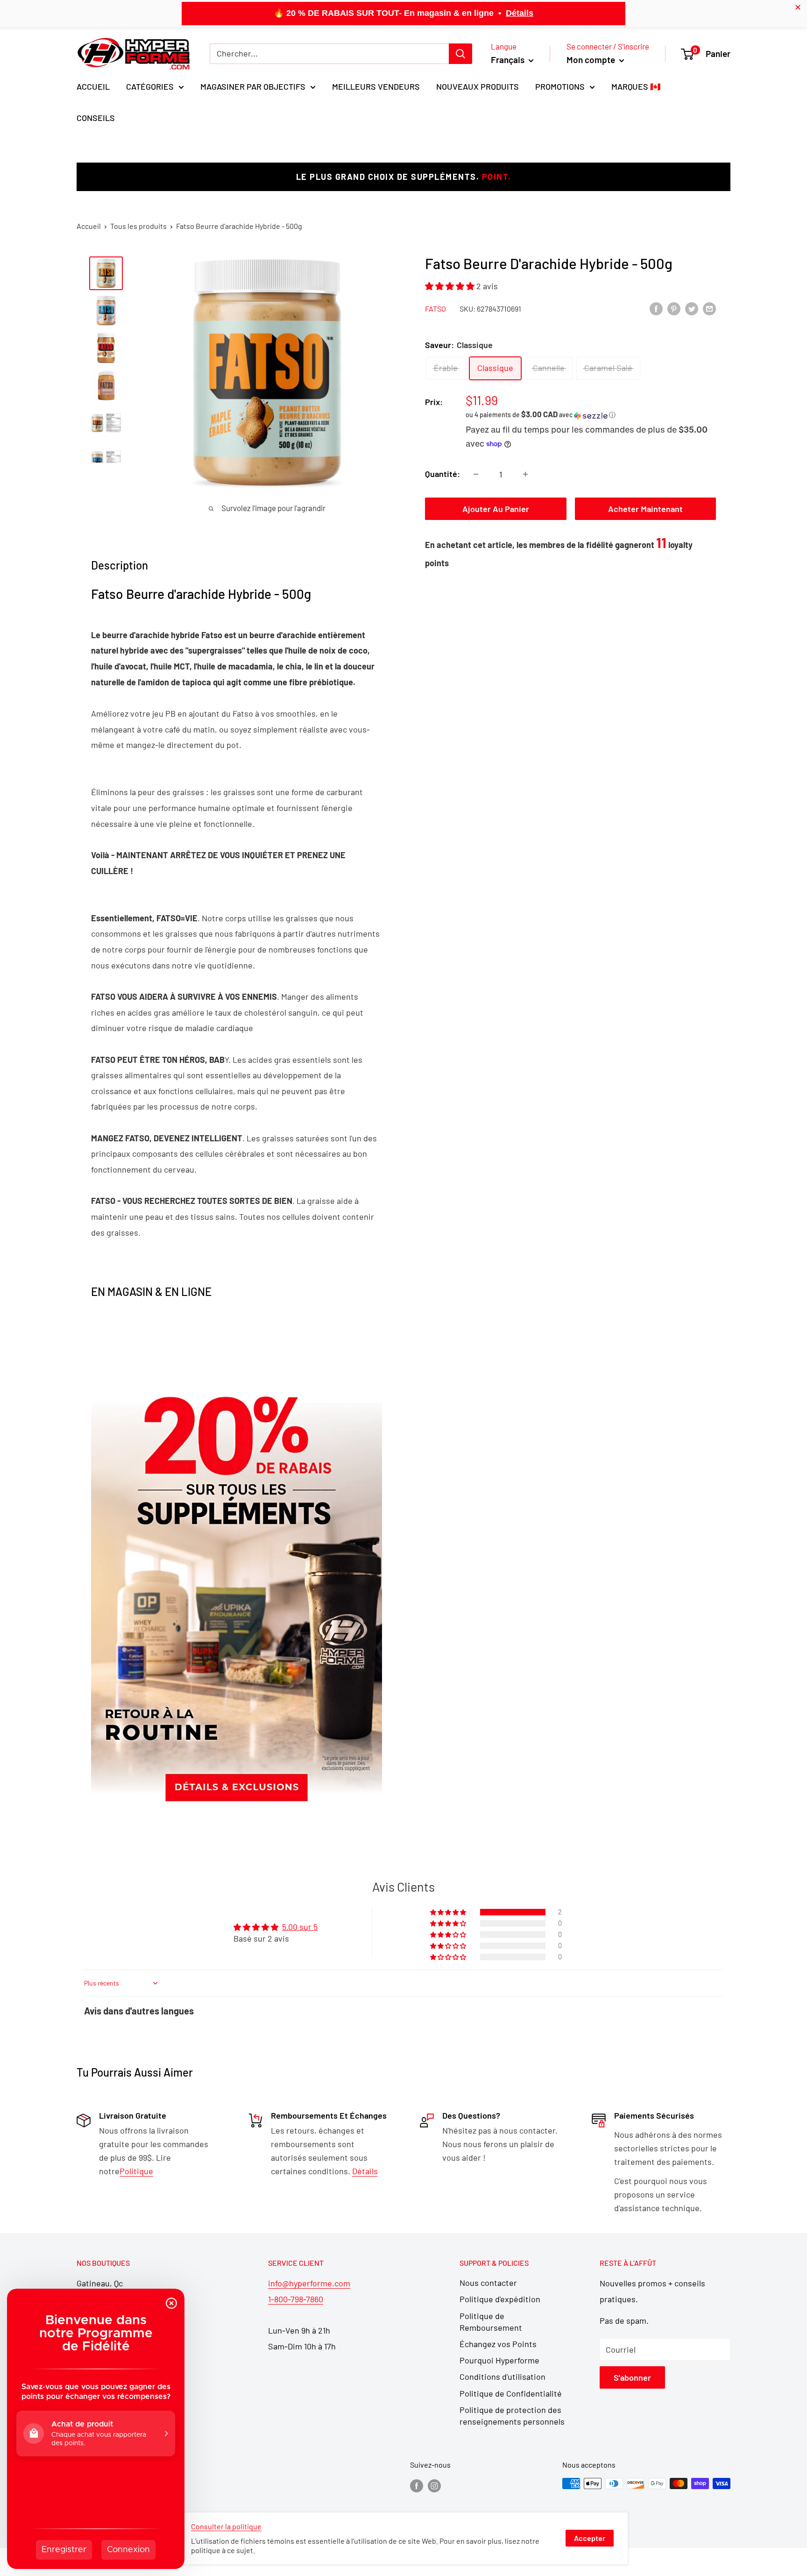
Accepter (590, 2538)
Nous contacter (488, 2283)
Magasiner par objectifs (253, 86)
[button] (451, 286)
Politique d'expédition (500, 2299)
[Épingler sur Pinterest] (674, 308)
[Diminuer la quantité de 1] (476, 474)
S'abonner (632, 2377)
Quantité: (442, 474)
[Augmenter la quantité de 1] (525, 474)
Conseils (96, 118)
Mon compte (592, 60)
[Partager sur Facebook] (656, 308)
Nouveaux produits (478, 86)
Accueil (93, 86)
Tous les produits (138, 226)
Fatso (435, 309)
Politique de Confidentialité (511, 2393)
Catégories (150, 86)
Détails (520, 13)
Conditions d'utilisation (503, 2377)
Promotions (560, 86)
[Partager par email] (709, 308)
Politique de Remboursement (491, 2322)
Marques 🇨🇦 (636, 86)
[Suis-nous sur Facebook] (417, 2485)
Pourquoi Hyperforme (499, 2360)
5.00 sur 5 (300, 1927)
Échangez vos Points (498, 2344)
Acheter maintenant (645, 509)
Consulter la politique (226, 2526)
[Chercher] (460, 54)
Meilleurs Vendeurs (376, 86)
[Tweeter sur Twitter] (692, 308)
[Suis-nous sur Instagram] (434, 2485)
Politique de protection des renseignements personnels (512, 2416)
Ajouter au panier (496, 509)
